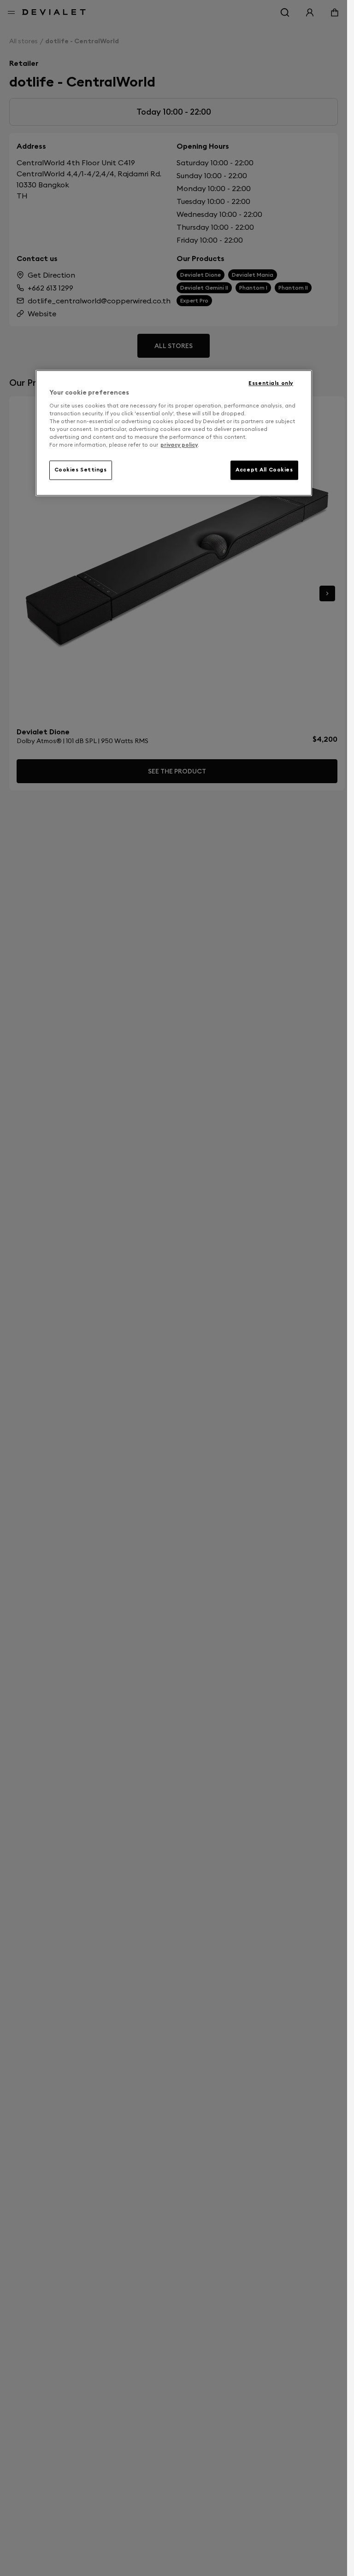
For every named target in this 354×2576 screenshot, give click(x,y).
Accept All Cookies (264, 470)
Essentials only (271, 384)
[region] (174, 433)
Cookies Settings (81, 470)
